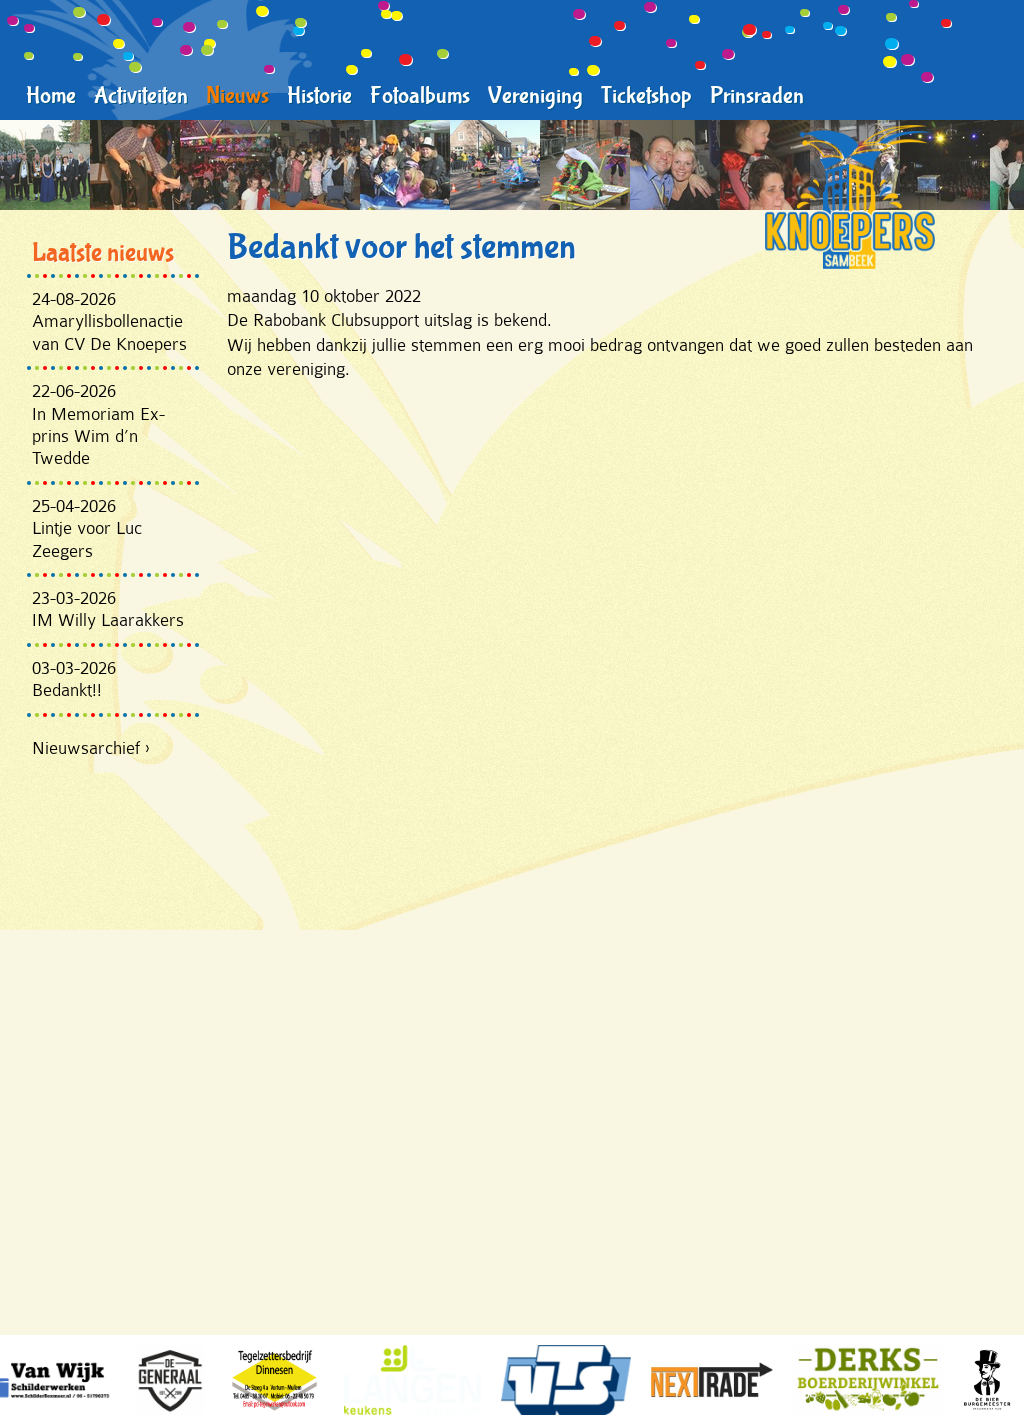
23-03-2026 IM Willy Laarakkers (108, 609)
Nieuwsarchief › (91, 748)
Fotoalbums (420, 96)
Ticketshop (646, 96)
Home (51, 96)
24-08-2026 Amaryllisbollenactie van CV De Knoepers (109, 321)
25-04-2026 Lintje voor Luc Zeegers (87, 528)
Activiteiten (141, 96)
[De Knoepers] (850, 197)
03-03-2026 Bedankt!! (74, 679)
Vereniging (535, 96)
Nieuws (237, 96)
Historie (319, 96)
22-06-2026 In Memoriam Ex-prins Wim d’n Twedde (98, 424)
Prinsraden (757, 96)
